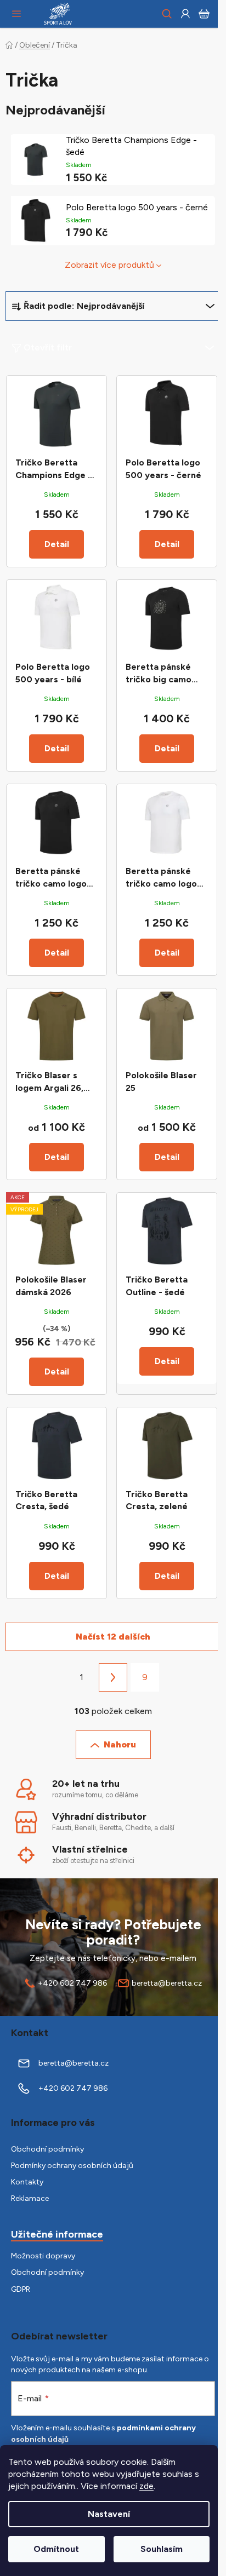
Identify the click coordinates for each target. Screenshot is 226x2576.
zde (146, 2486)
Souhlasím (162, 2549)
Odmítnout (56, 2549)
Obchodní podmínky (47, 2149)
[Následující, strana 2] (113, 1677)
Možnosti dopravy (43, 2256)
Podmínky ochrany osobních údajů (72, 2166)
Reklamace (30, 2198)
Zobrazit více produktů (109, 265)
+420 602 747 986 (72, 1983)
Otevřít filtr (48, 347)
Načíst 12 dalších (113, 1637)
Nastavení (109, 2514)
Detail (57, 544)
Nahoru (120, 1744)
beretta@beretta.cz (167, 1983)
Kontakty (27, 2182)
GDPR (21, 2289)
